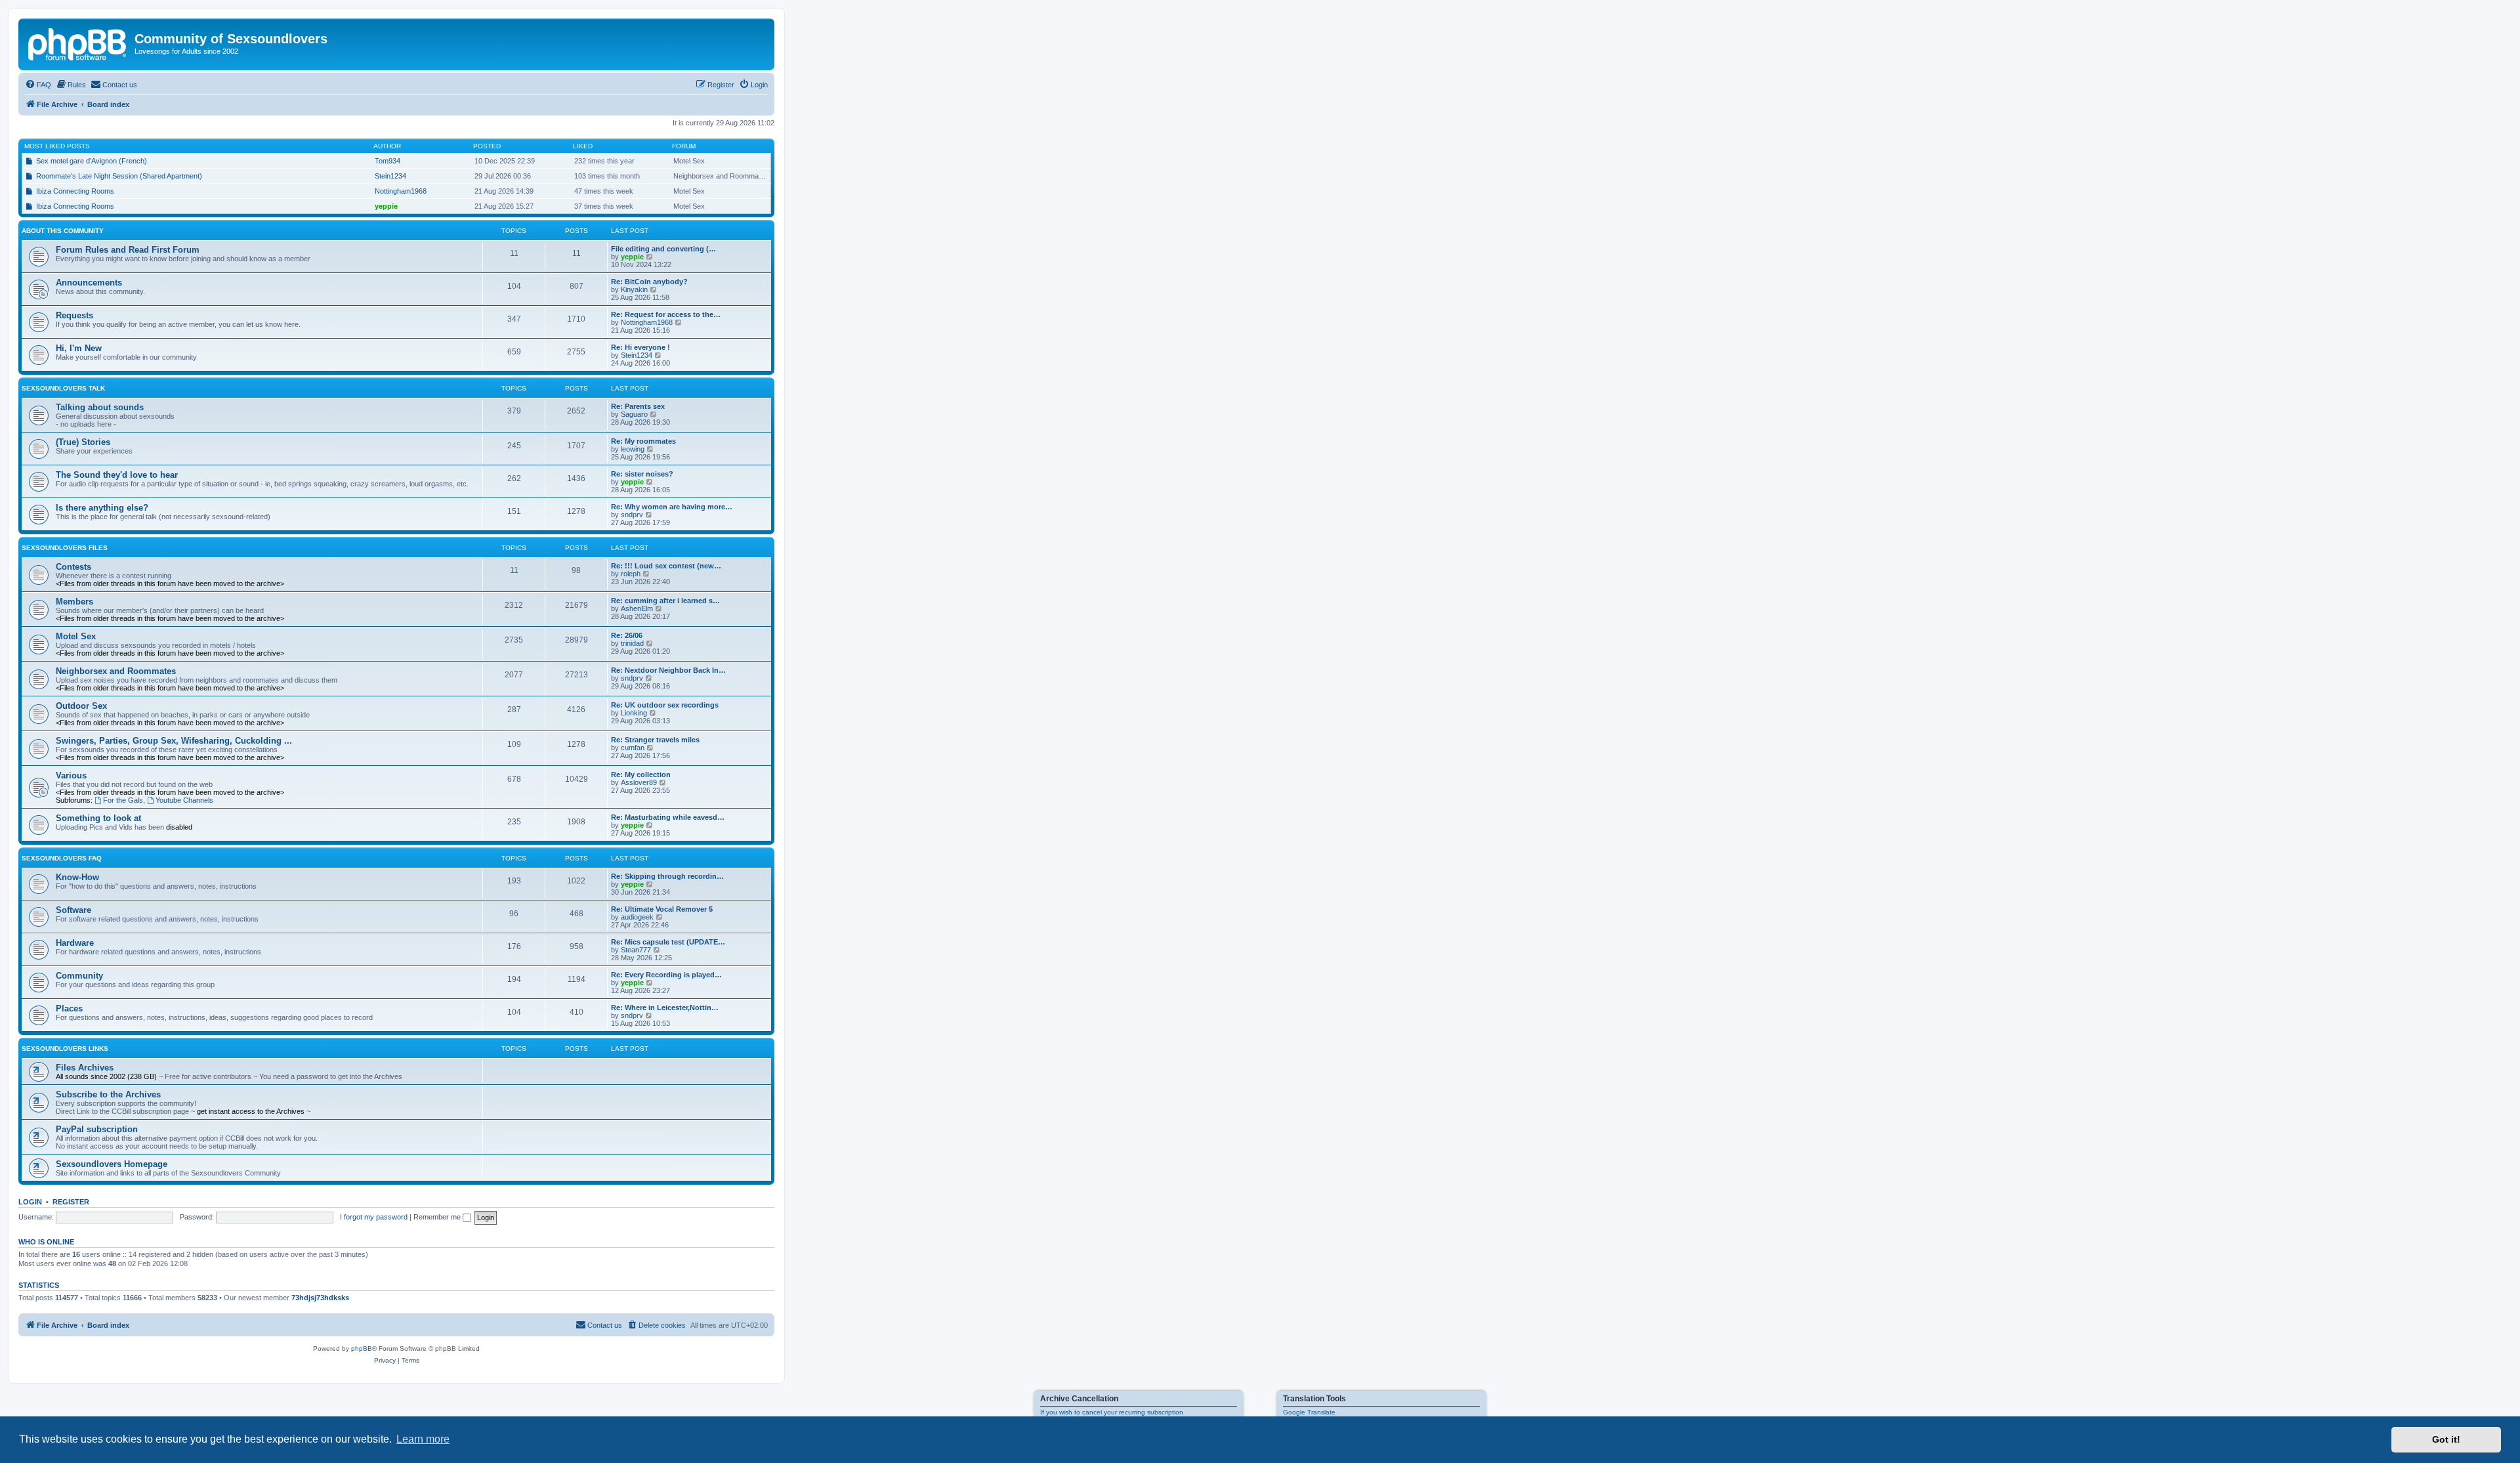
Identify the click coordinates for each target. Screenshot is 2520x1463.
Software (73, 910)
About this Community (63, 231)
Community (79, 976)
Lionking (634, 713)
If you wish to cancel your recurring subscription (1112, 1412)
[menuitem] (38, 85)
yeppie (386, 206)
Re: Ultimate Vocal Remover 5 (662, 909)
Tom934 (388, 161)
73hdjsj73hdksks (320, 1298)
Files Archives (85, 1068)
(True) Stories (83, 442)
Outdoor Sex (81, 706)
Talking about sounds (100, 407)
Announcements (89, 283)
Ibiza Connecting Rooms (75, 191)
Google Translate (1309, 1412)
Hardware (75, 943)
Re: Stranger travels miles (655, 740)
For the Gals (123, 800)
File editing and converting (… (663, 249)
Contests (73, 567)
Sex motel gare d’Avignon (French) (92, 161)
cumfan (633, 748)
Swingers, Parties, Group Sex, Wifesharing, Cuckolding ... (174, 741)
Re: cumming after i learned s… (665, 601)
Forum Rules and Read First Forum (128, 250)
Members (74, 602)
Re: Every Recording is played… (666, 975)
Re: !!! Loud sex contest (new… (666, 566)
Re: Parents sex (638, 406)
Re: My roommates (643, 441)
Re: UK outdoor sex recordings (665, 705)
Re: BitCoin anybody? (649, 282)
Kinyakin (634, 289)
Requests (74, 315)
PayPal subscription (97, 1129)
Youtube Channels (184, 800)
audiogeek (637, 917)
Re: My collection (641, 774)
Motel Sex (76, 636)
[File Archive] (78, 43)
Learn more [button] (423, 1439)
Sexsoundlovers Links (65, 1049)
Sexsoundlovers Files (65, 548)
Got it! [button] (2446, 1439)
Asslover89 (639, 782)
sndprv (632, 515)
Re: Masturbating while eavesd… (668, 817)
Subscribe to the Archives (108, 1094)
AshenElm (637, 608)
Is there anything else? (102, 508)
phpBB (362, 1348)
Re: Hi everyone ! (640, 347)
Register (71, 1202)
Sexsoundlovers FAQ (62, 858)
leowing (633, 449)
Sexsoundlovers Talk (63, 388)
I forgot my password (374, 1217)
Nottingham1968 (401, 191)
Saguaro (634, 414)
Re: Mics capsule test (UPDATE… (668, 942)
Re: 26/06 (627, 635)
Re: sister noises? (642, 474)
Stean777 (636, 950)
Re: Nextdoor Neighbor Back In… (668, 670)
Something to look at (98, 818)
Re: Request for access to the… (666, 314)
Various (71, 775)
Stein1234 (390, 176)
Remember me (438, 1217)
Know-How (77, 877)
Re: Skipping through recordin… (667, 876)
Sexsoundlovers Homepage (112, 1164)
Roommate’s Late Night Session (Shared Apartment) (119, 176)
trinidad (632, 643)
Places (69, 1008)
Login (30, 1202)
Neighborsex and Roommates (116, 671)
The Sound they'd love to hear (117, 475)
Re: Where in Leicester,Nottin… (665, 1007)
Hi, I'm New (79, 348)
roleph (631, 574)
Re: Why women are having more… (672, 507)
